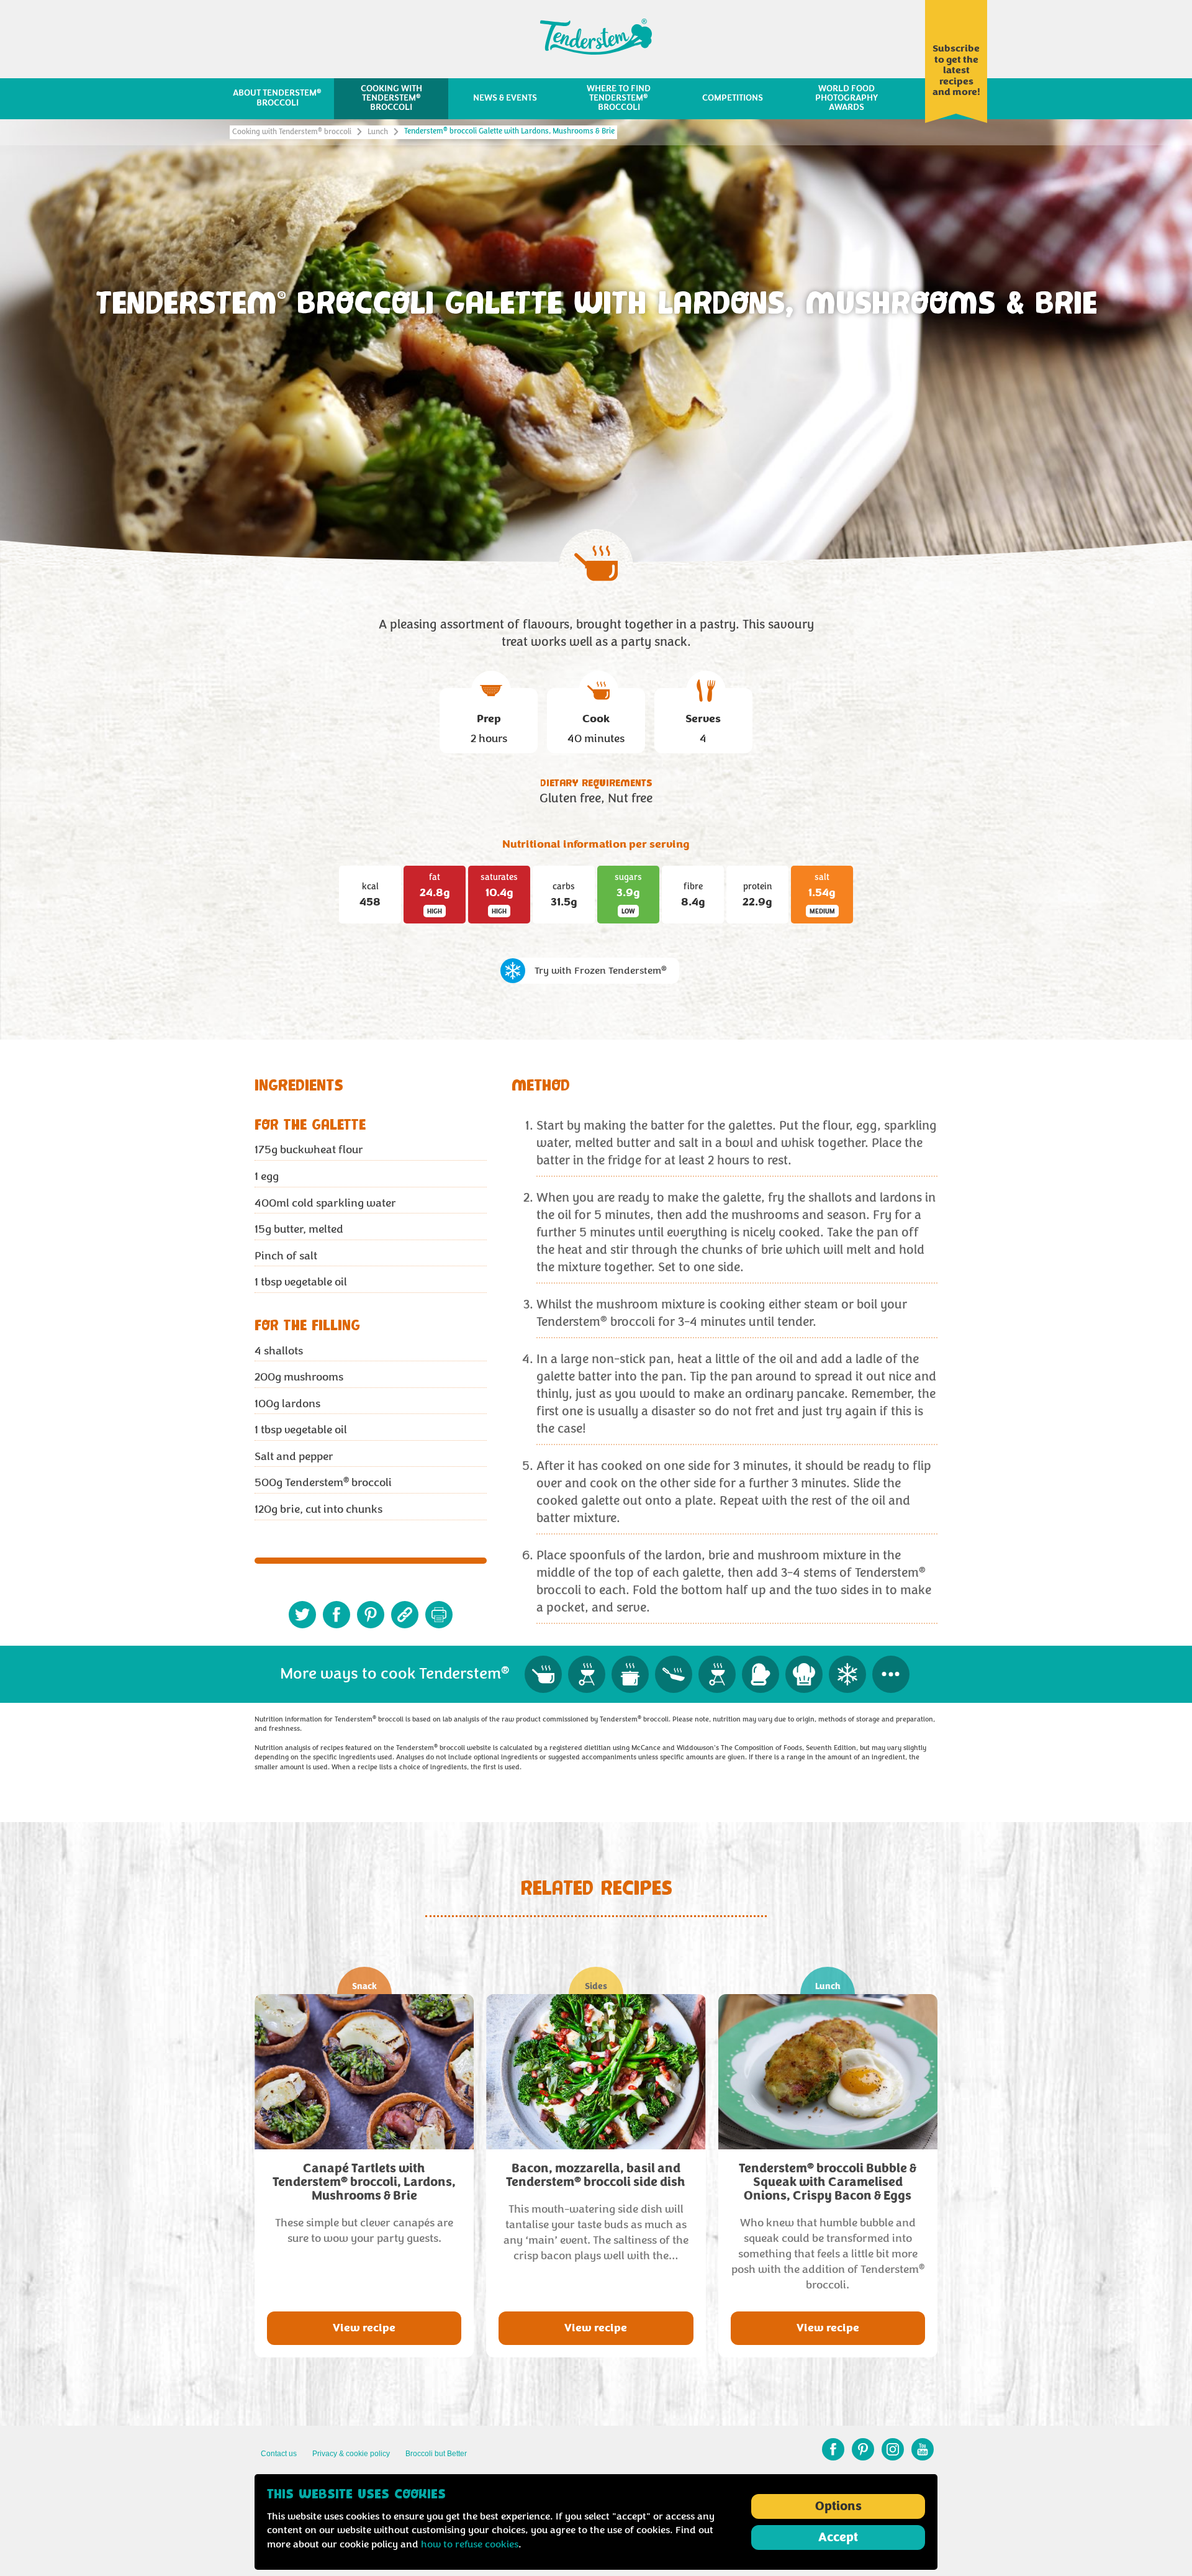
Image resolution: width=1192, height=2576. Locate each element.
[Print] (439, 1615)
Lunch (378, 132)
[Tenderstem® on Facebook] (833, 2449)
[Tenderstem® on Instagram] (893, 2449)
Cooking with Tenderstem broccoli (292, 132)
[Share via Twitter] (302, 1615)
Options (838, 2506)
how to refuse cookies (470, 2544)
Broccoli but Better (436, 2454)
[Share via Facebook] (336, 1615)
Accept (838, 2537)
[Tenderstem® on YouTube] (923, 2449)
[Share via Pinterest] (371, 1615)
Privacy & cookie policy (351, 2454)
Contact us (279, 2454)
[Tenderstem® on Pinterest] (863, 2449)
